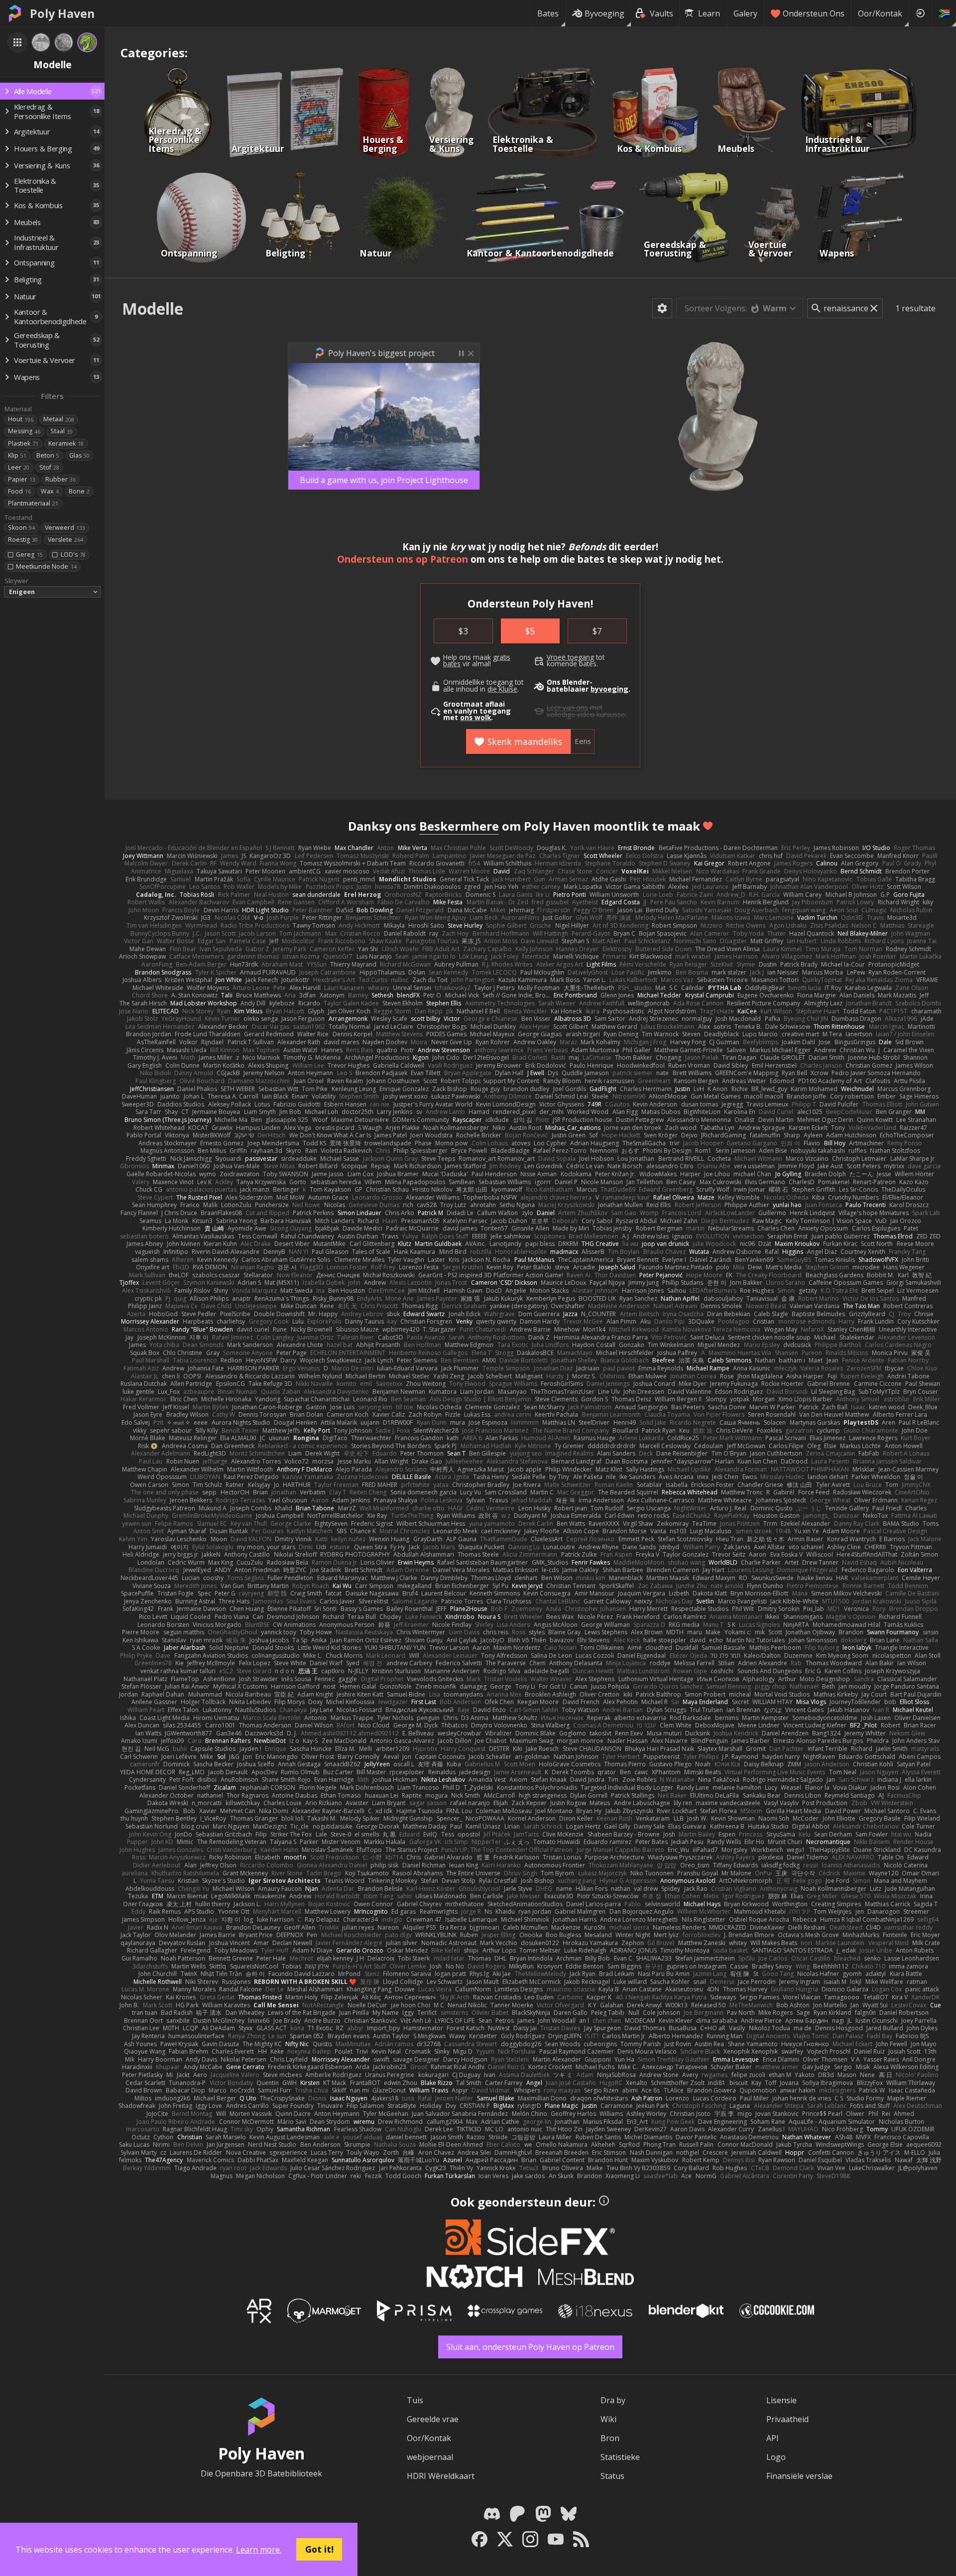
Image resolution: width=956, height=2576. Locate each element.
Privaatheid (787, 2419)
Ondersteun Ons (814, 13)
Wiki (608, 2419)
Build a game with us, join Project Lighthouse (384, 480)
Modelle (153, 308)
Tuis (415, 2400)
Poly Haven (62, 13)
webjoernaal (430, 2457)
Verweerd (65, 528)
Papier (22, 479)
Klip (17, 455)
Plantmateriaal (33, 503)
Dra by (613, 2400)
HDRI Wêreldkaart (441, 2476)
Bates (548, 13)
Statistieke (620, 2457)
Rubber (60, 479)
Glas (79, 455)
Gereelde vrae (433, 2419)
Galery (745, 13)
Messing (24, 431)
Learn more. (259, 2550)
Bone (79, 491)
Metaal (59, 419)
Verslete (65, 540)
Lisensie (781, 2400)
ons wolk (476, 718)
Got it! (319, 2549)
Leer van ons (567, 708)
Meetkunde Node (46, 566)
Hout (21, 419)
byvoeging (609, 689)
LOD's (73, 554)
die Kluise (502, 689)
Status (612, 2476)
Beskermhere (459, 826)
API (773, 2438)
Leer (19, 467)
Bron (610, 2438)
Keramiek (66, 443)
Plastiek (23, 443)
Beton (48, 455)
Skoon (21, 528)
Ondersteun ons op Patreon (403, 559)
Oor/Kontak (880, 13)
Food (19, 491)
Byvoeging (604, 13)
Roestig (23, 540)
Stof (49, 467)
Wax (50, 491)
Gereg (29, 554)
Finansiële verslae (799, 2476)
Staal (61, 431)
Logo (776, 2457)
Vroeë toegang (570, 657)
